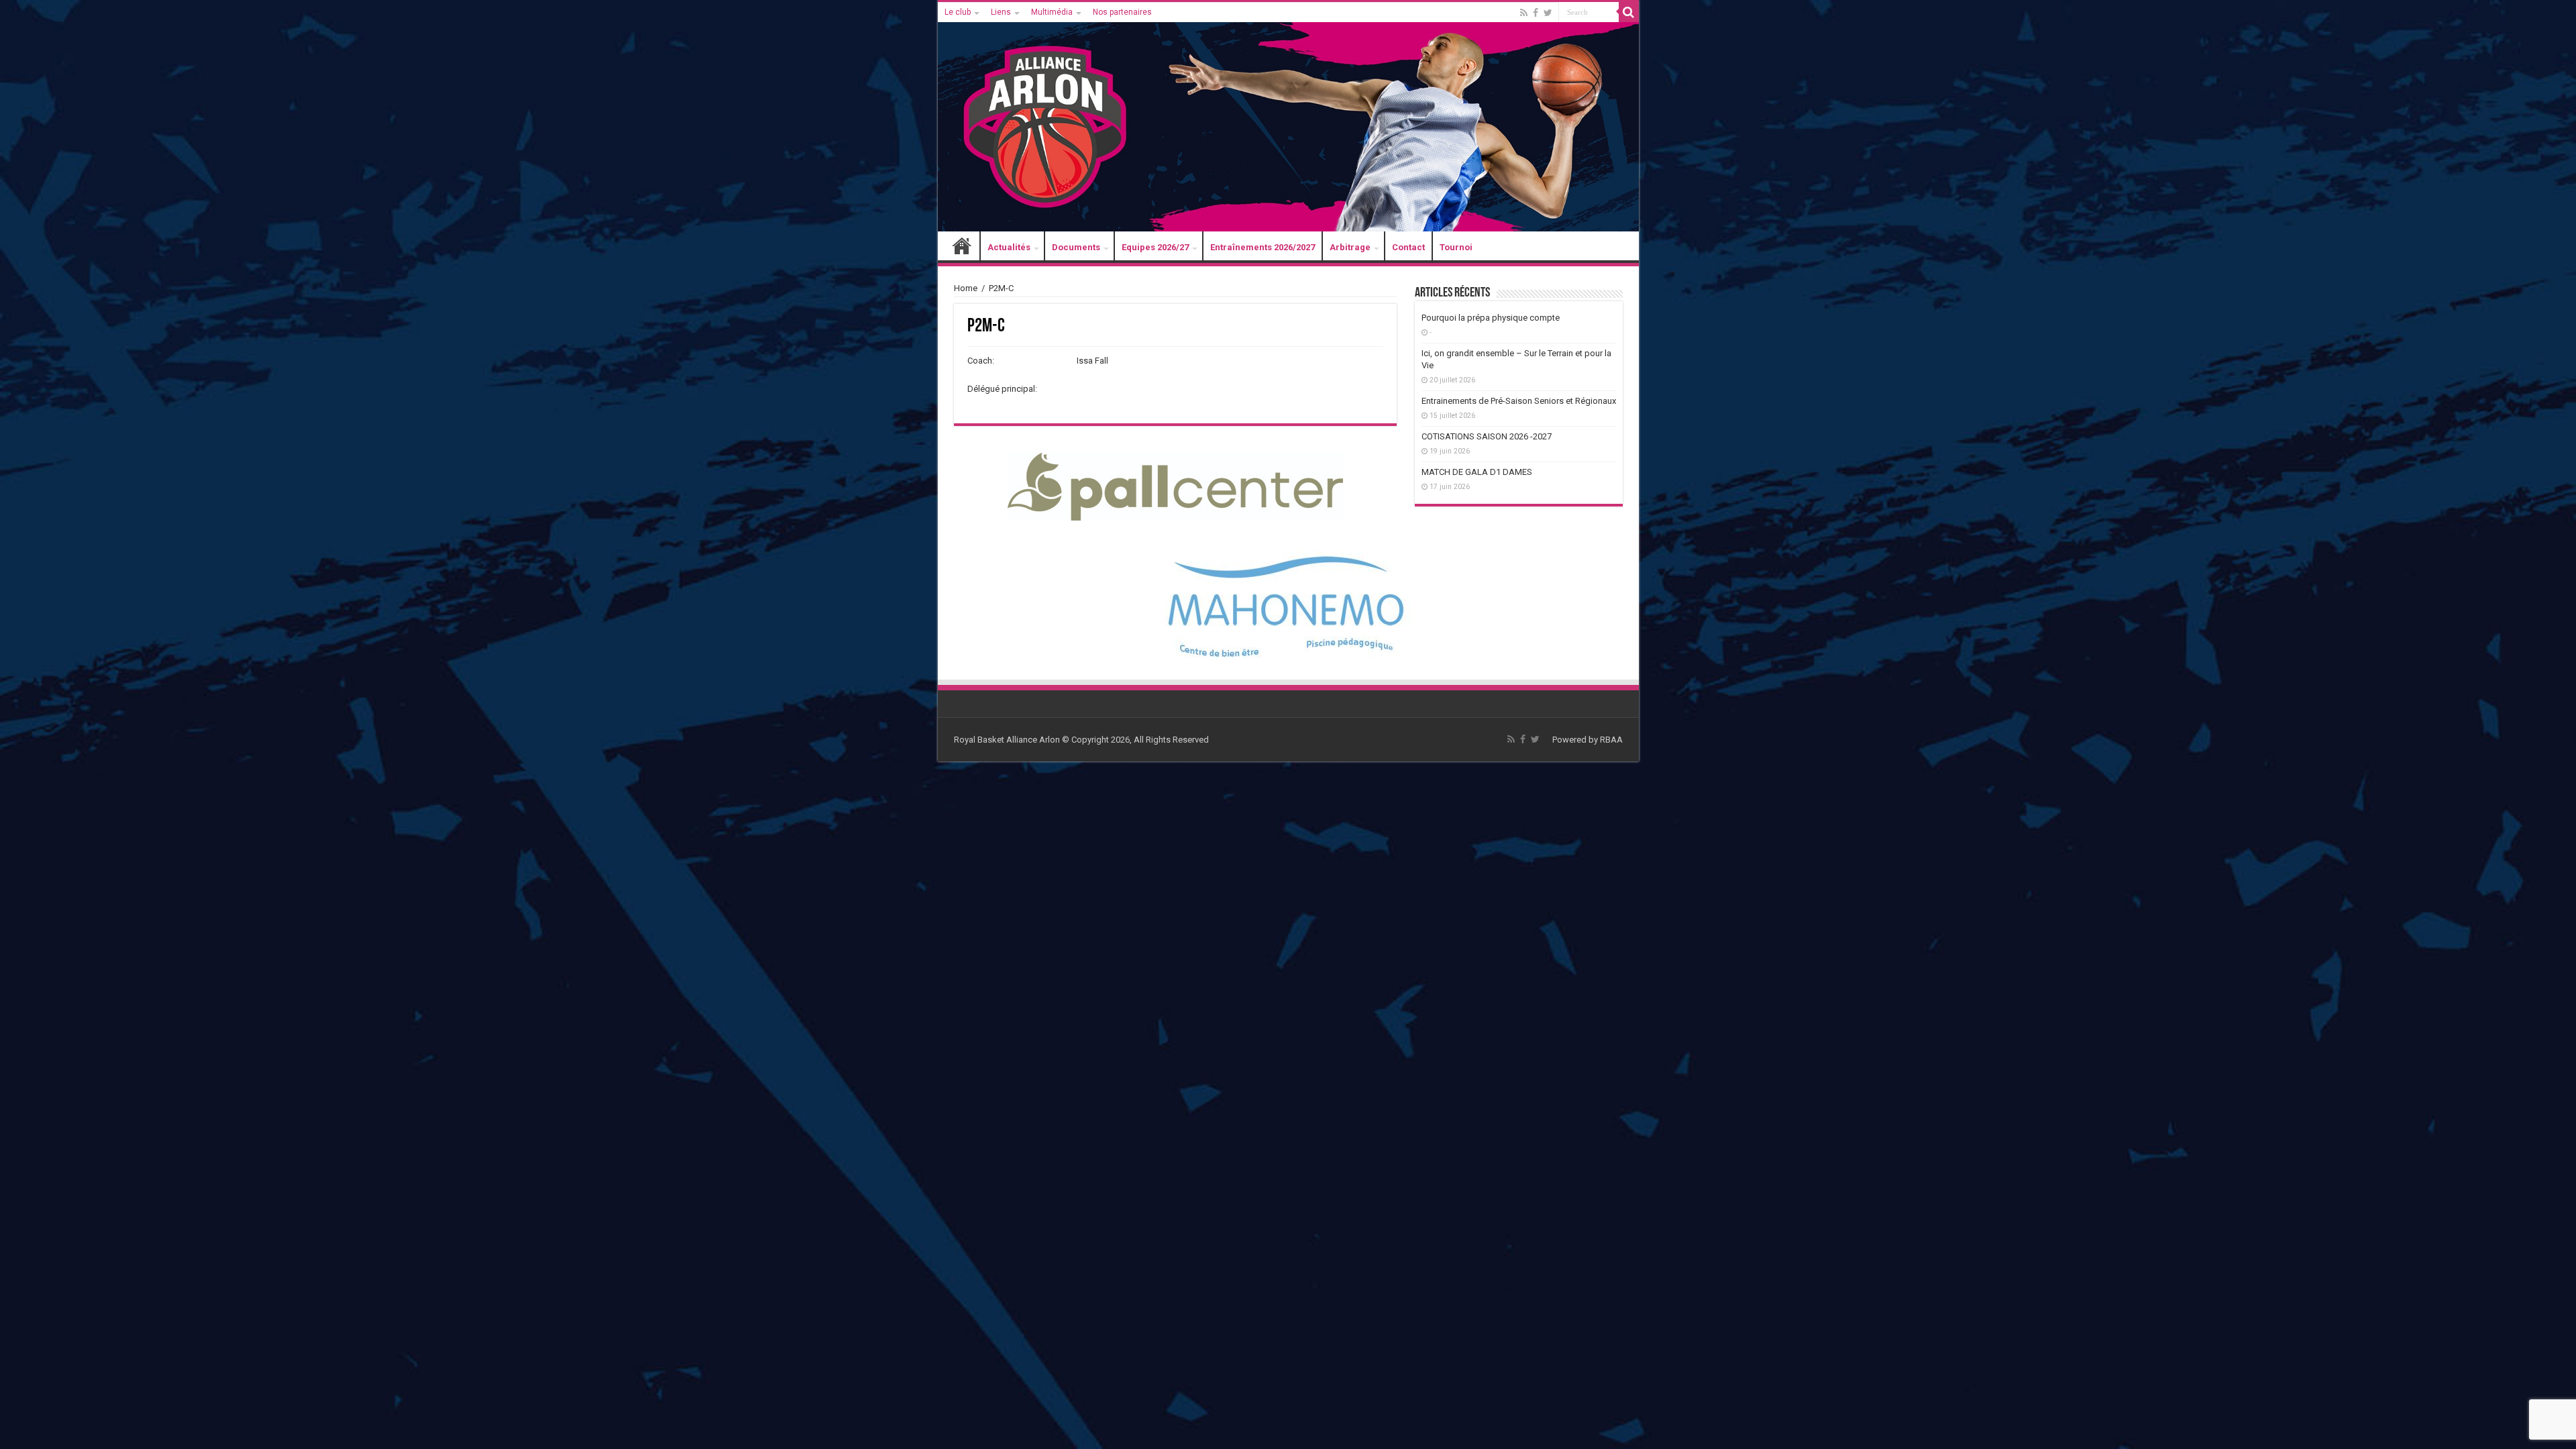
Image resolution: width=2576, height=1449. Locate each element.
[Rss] (1524, 13)
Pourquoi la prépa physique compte (1491, 318)
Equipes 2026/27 (1155, 247)
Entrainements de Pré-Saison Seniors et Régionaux (1519, 401)
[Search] (1629, 12)
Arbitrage (1350, 247)
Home (966, 288)
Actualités (1009, 247)
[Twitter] (1548, 13)
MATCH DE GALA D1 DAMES (1477, 472)
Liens (1001, 12)
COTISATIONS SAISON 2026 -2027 (1487, 436)
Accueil (962, 247)
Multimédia (1052, 12)
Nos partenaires (1122, 12)
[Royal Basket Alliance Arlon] (1288, 117)
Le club (958, 12)
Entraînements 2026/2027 (1263, 247)
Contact (1408, 247)
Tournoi (1456, 247)
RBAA (1611, 740)
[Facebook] (1536, 13)
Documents (1076, 247)
